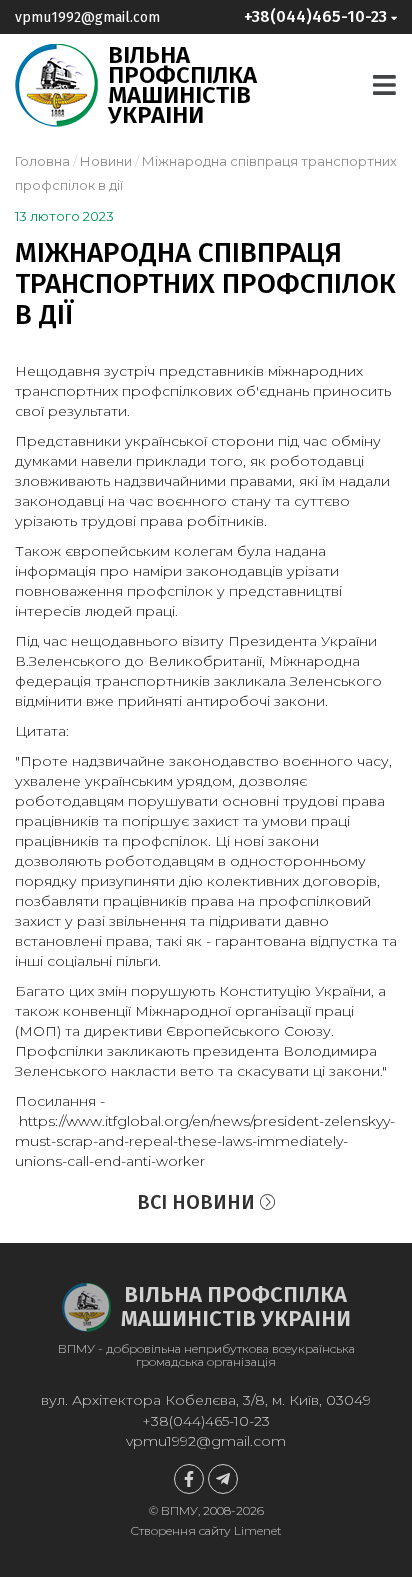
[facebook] (189, 1479)
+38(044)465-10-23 (206, 1421)
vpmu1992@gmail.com (87, 17)
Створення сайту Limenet (206, 1530)
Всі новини (198, 1202)
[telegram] (223, 1479)
